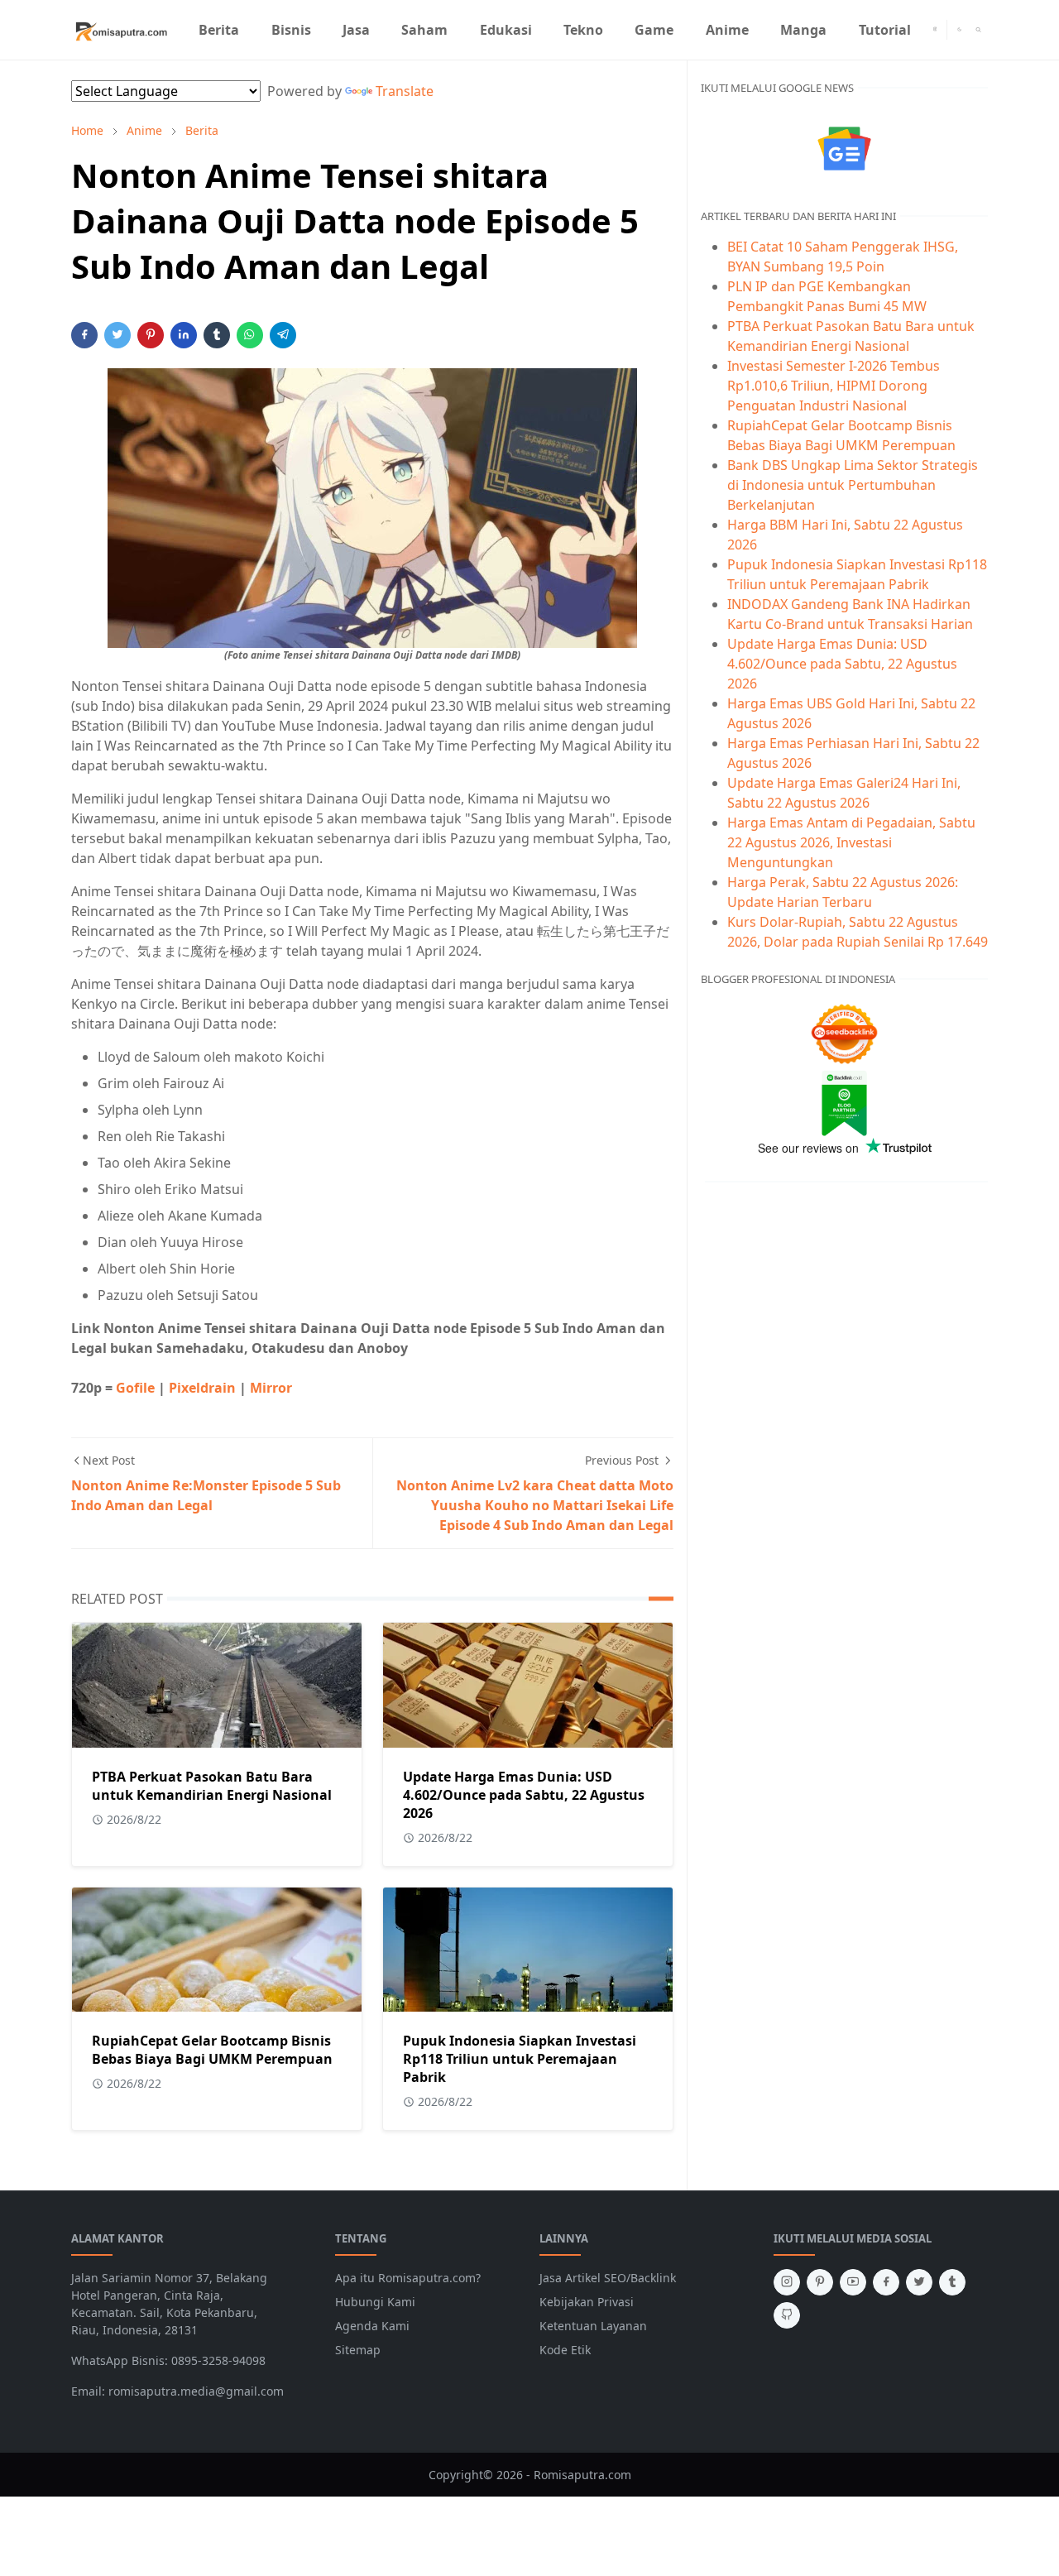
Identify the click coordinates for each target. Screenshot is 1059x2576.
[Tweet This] (117, 335)
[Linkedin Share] (184, 335)
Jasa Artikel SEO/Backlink (608, 2278)
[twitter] (919, 2282)
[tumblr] (952, 2282)
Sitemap (358, 2350)
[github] (787, 2315)
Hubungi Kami (375, 2302)
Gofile (137, 1388)
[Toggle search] (978, 30)
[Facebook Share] (84, 335)
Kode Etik (565, 2350)
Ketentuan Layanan (593, 2326)
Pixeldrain (204, 1388)
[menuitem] (219, 30)
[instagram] (935, 30)
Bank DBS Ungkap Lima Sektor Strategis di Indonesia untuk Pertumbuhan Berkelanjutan (853, 485)
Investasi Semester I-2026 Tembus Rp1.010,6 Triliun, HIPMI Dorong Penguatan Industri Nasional (834, 386)
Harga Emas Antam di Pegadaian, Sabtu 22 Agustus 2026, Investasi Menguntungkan (851, 842)
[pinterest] (820, 2282)
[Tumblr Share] (217, 335)
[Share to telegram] (283, 335)
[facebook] (886, 2282)
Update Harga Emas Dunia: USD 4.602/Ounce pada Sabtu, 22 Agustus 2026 (524, 1795)
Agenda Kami (372, 2326)
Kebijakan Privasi (587, 2302)
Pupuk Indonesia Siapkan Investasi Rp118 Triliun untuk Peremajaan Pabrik (520, 2059)
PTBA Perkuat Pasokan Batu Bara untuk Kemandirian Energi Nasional (212, 1786)
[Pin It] (151, 335)
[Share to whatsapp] (250, 335)
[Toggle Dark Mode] (959, 29)
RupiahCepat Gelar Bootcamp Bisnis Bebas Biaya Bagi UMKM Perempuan (212, 2050)
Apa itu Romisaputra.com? (408, 2278)
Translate (405, 91)
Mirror (271, 1388)
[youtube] (853, 2282)
